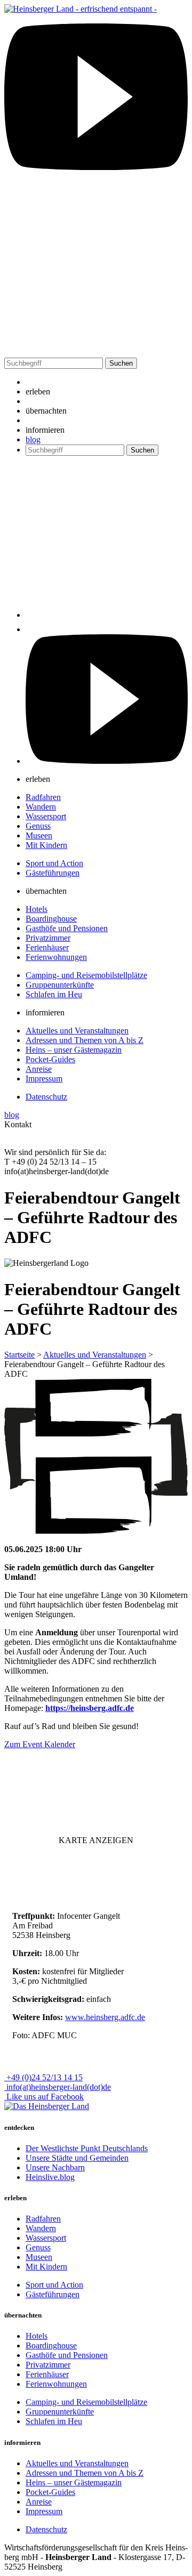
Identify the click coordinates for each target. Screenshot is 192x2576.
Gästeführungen (53, 873)
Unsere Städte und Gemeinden (77, 2158)
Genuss (38, 826)
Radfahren (43, 797)
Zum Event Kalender (40, 1744)
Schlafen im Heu (54, 994)
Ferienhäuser (47, 947)
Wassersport (46, 816)
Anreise (39, 1069)
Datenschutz (46, 1097)
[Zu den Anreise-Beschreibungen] (47, 2106)
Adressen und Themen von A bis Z (85, 1040)
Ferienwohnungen (56, 957)
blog (33, 439)
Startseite (19, 1355)
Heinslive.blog (50, 2177)
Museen (39, 835)
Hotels (37, 909)
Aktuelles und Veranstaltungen (77, 1031)
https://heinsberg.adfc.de (90, 1708)
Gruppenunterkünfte (60, 985)
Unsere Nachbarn (55, 2167)
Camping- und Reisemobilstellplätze (86, 975)
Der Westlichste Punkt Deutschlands (87, 2148)
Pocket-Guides (50, 1059)
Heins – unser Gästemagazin (74, 1050)
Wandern (41, 807)
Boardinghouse (51, 919)
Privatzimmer (48, 938)
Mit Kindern (46, 845)
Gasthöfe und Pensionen (67, 928)
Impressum (44, 1079)
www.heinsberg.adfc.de (105, 2017)
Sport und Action (54, 863)
